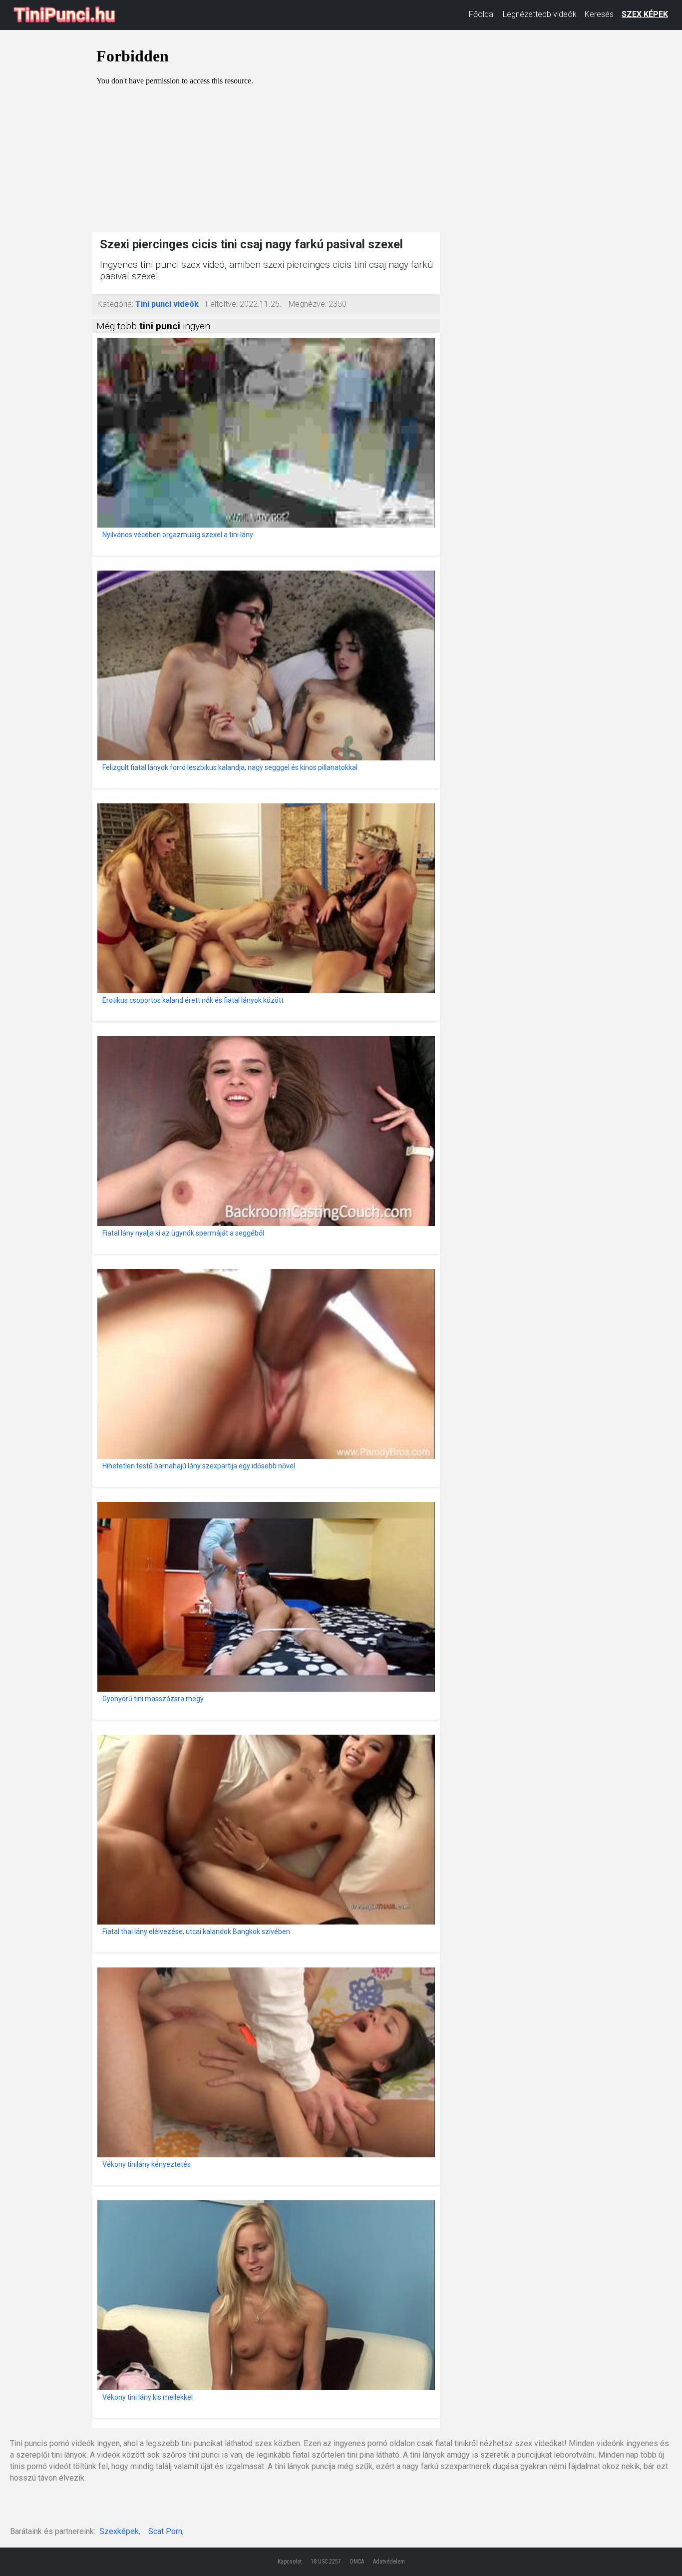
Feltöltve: (222, 304)
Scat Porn (165, 2531)
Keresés (599, 14)
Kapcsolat (290, 2562)
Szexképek (119, 2531)
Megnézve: (308, 304)
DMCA (357, 2562)
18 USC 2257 (326, 2562)
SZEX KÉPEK (645, 14)
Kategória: (115, 304)
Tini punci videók (167, 304)
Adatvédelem (389, 2562)
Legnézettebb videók (540, 14)
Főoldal (482, 14)
